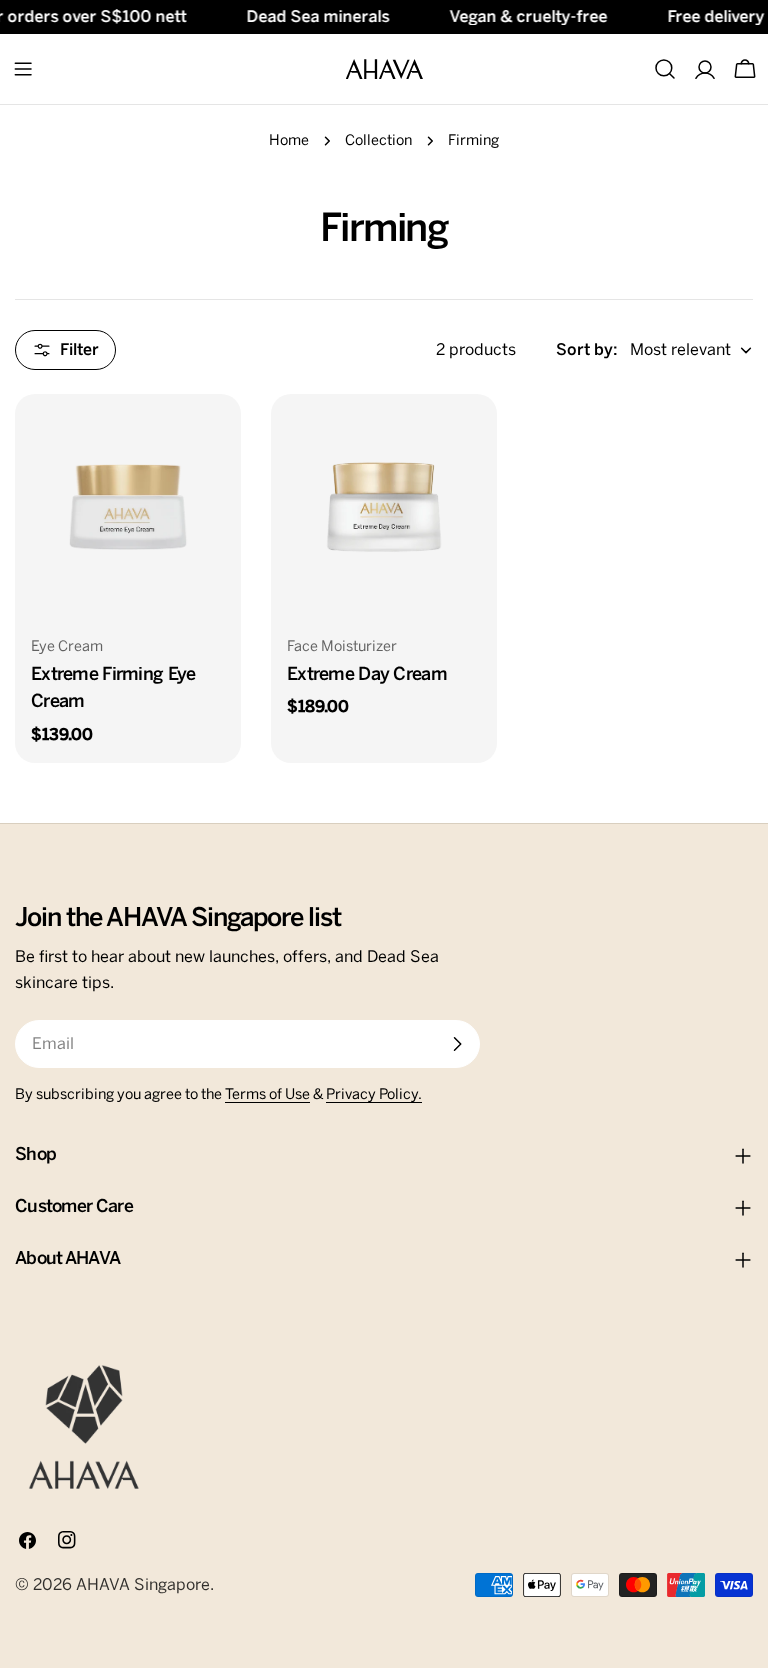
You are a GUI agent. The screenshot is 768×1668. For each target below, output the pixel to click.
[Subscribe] (457, 1044)
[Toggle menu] (23, 69)
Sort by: (587, 350)
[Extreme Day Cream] (384, 507)
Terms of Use (267, 1095)
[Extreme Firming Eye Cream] (128, 507)
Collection (378, 141)
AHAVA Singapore (143, 1585)
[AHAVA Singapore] (84, 1427)
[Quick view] (212, 438)
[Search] (665, 69)
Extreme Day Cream (367, 675)
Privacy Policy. (374, 1095)
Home (289, 141)
